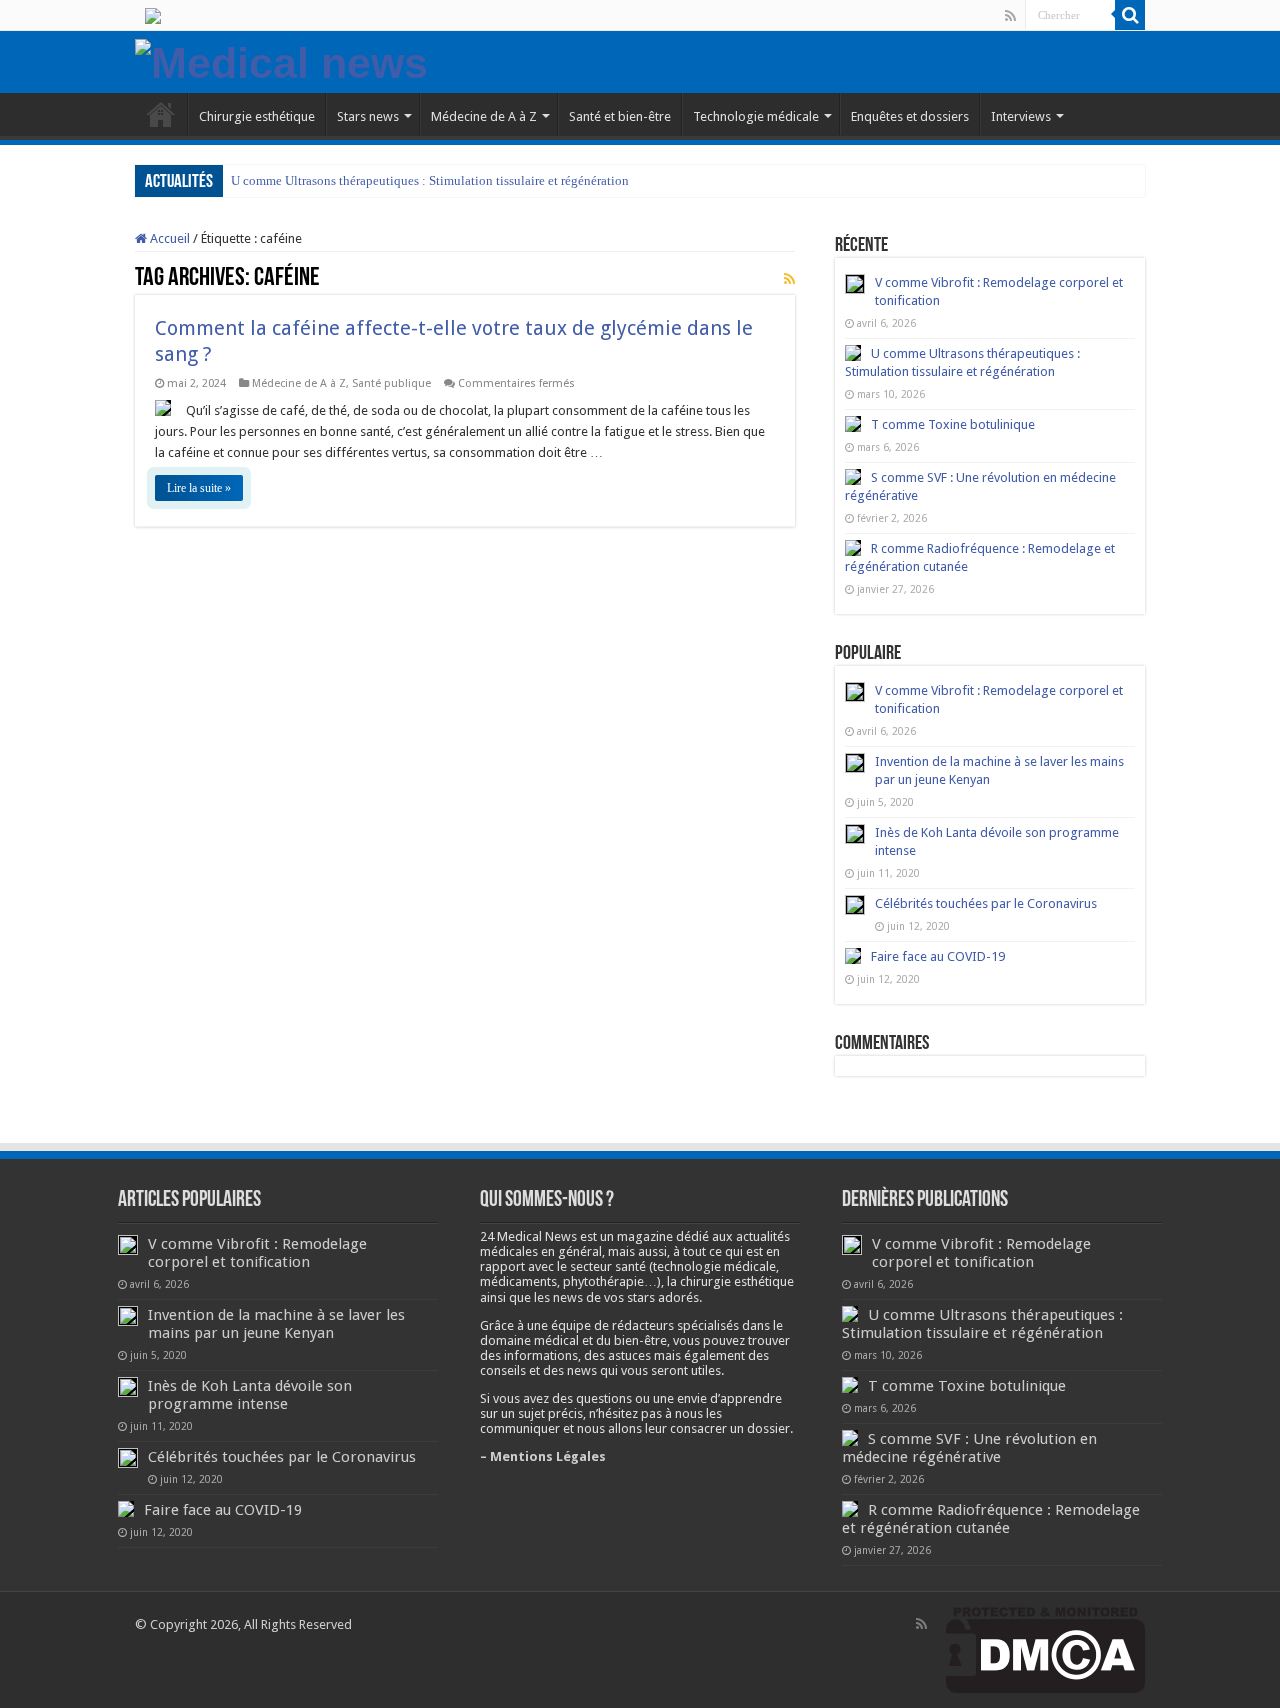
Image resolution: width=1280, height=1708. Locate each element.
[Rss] (1010, 16)
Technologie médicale (756, 116)
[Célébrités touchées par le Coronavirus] (855, 905)
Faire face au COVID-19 (938, 956)
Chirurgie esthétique (257, 116)
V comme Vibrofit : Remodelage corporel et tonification (257, 1253)
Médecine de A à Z (484, 116)
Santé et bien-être (620, 116)
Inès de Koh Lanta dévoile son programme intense (250, 1395)
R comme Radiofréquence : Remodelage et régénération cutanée (991, 1519)
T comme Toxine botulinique (953, 424)
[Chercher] (1130, 15)
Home (161, 114)
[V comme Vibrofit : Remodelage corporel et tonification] (855, 692)
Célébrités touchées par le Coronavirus (986, 903)
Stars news (368, 116)
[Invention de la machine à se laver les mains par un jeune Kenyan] (855, 763)
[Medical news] (281, 60)
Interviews (1021, 116)
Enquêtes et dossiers (910, 116)
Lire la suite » (199, 488)
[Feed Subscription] (789, 279)
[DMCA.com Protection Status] (1045, 1649)
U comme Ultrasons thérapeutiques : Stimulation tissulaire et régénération (430, 180)
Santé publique (391, 383)
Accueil (168, 238)
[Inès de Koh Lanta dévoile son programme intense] (855, 834)
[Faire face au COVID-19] (853, 956)
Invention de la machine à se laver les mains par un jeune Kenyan (276, 1324)
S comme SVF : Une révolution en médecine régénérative (969, 1448)
